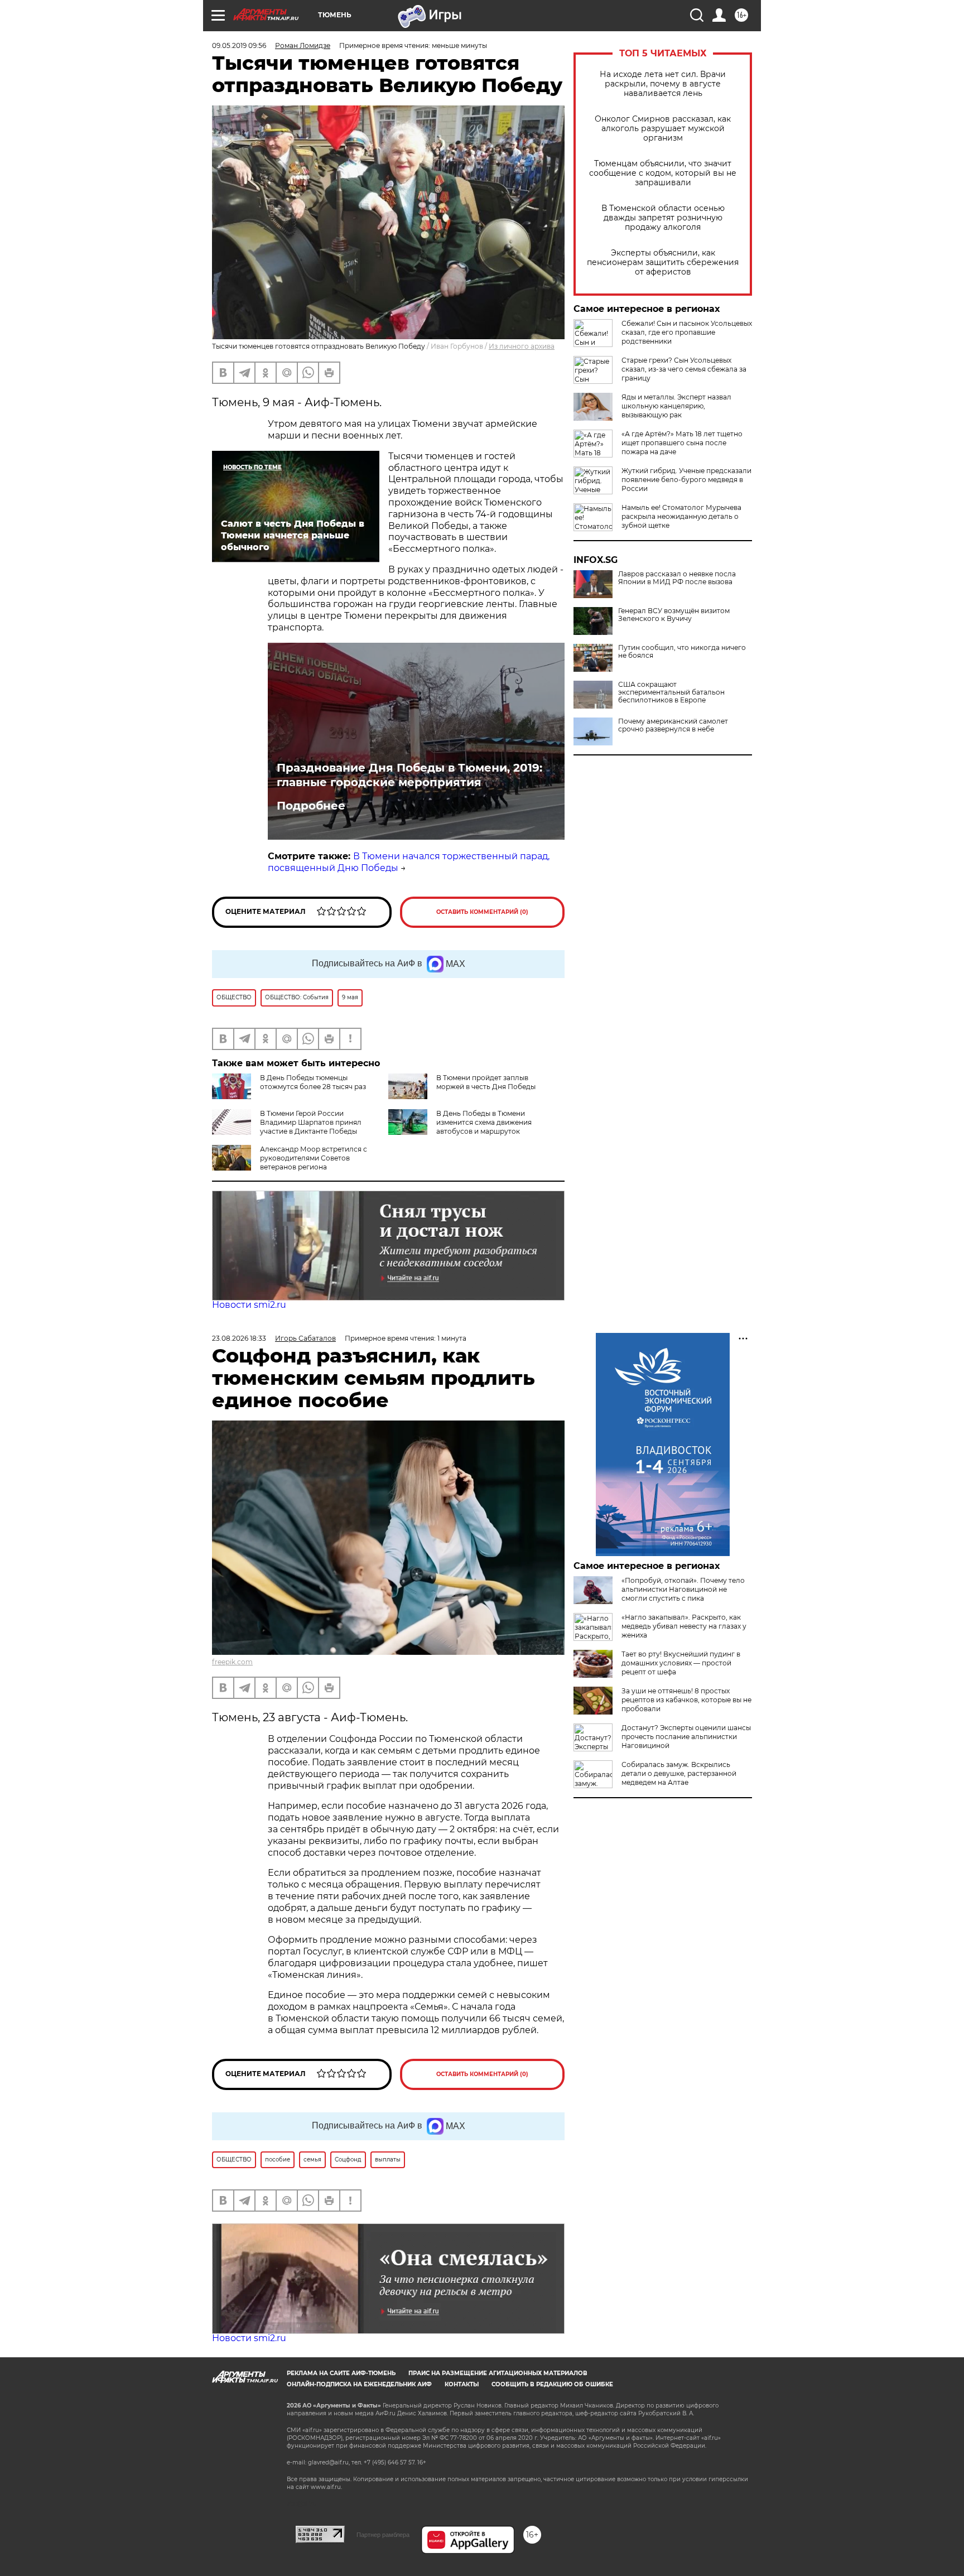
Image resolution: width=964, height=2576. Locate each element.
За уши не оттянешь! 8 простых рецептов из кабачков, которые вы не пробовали (686, 1700)
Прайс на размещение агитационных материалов (498, 2373)
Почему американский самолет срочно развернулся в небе (673, 725)
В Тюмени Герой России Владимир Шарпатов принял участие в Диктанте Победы (311, 1122)
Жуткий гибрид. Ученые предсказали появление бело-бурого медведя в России (686, 480)
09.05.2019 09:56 (239, 45)
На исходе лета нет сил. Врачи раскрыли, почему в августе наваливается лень (663, 84)
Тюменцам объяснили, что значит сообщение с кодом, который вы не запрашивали (663, 173)
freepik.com (232, 1662)
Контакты (462, 2384)
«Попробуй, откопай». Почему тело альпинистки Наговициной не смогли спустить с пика (683, 1589)
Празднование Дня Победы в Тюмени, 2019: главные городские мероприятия (409, 775)
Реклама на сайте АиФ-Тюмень (341, 2373)
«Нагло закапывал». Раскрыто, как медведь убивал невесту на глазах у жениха (684, 1626)
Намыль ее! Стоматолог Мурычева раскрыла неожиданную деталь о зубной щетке (681, 516)
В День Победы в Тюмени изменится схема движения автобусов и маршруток (484, 1122)
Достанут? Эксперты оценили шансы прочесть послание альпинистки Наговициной (686, 1737)
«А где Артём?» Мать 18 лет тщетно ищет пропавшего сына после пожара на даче (682, 443)
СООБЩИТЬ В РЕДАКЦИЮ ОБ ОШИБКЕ (552, 2384)
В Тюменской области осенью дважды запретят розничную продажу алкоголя (663, 218)
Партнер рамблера (383, 2535)
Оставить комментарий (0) (482, 912)
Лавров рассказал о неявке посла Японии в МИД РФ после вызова (677, 578)
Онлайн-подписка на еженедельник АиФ (359, 2384)
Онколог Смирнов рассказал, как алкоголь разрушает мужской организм (663, 129)
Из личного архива (522, 346)
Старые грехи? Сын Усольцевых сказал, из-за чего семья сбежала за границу (684, 369)
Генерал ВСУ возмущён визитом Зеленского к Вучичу (674, 615)
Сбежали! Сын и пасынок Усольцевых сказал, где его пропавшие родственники (687, 332)
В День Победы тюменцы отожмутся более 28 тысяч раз (313, 1082)
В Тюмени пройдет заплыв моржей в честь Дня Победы (486, 1082)
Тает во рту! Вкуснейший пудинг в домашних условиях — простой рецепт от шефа (681, 1663)
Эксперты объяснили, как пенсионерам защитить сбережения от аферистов (663, 263)
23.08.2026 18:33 (239, 1338)
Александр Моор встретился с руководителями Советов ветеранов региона (314, 1158)
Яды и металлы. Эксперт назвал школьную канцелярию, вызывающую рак (676, 406)
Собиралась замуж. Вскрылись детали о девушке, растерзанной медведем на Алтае (679, 1773)
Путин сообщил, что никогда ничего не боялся (682, 652)
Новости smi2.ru (249, 1305)
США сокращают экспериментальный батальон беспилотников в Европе (671, 692)
